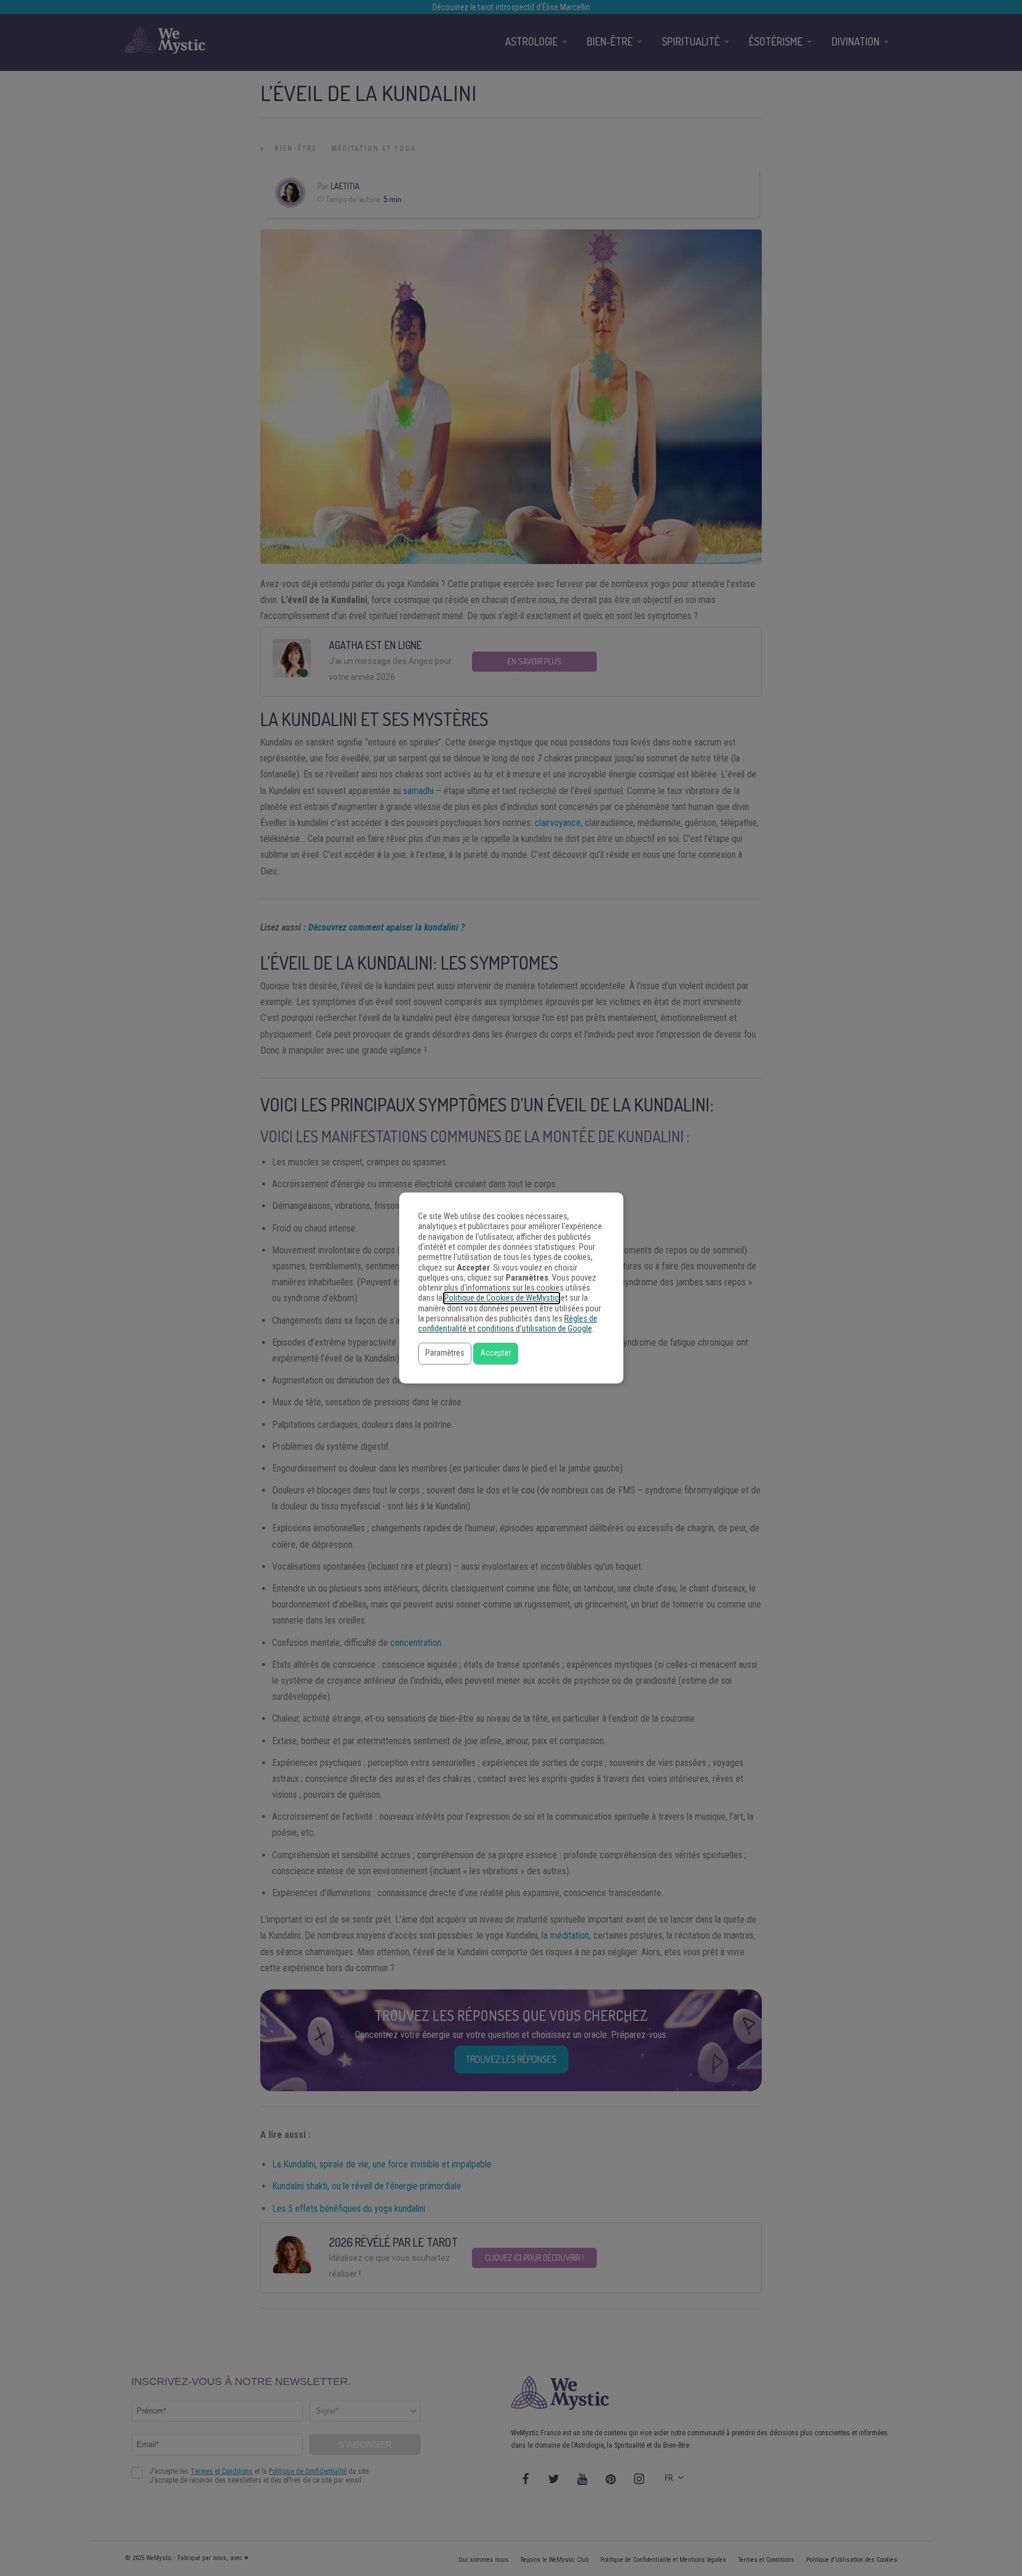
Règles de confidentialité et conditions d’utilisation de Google (508, 1324)
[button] (445, 1354)
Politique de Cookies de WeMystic (502, 1298)
